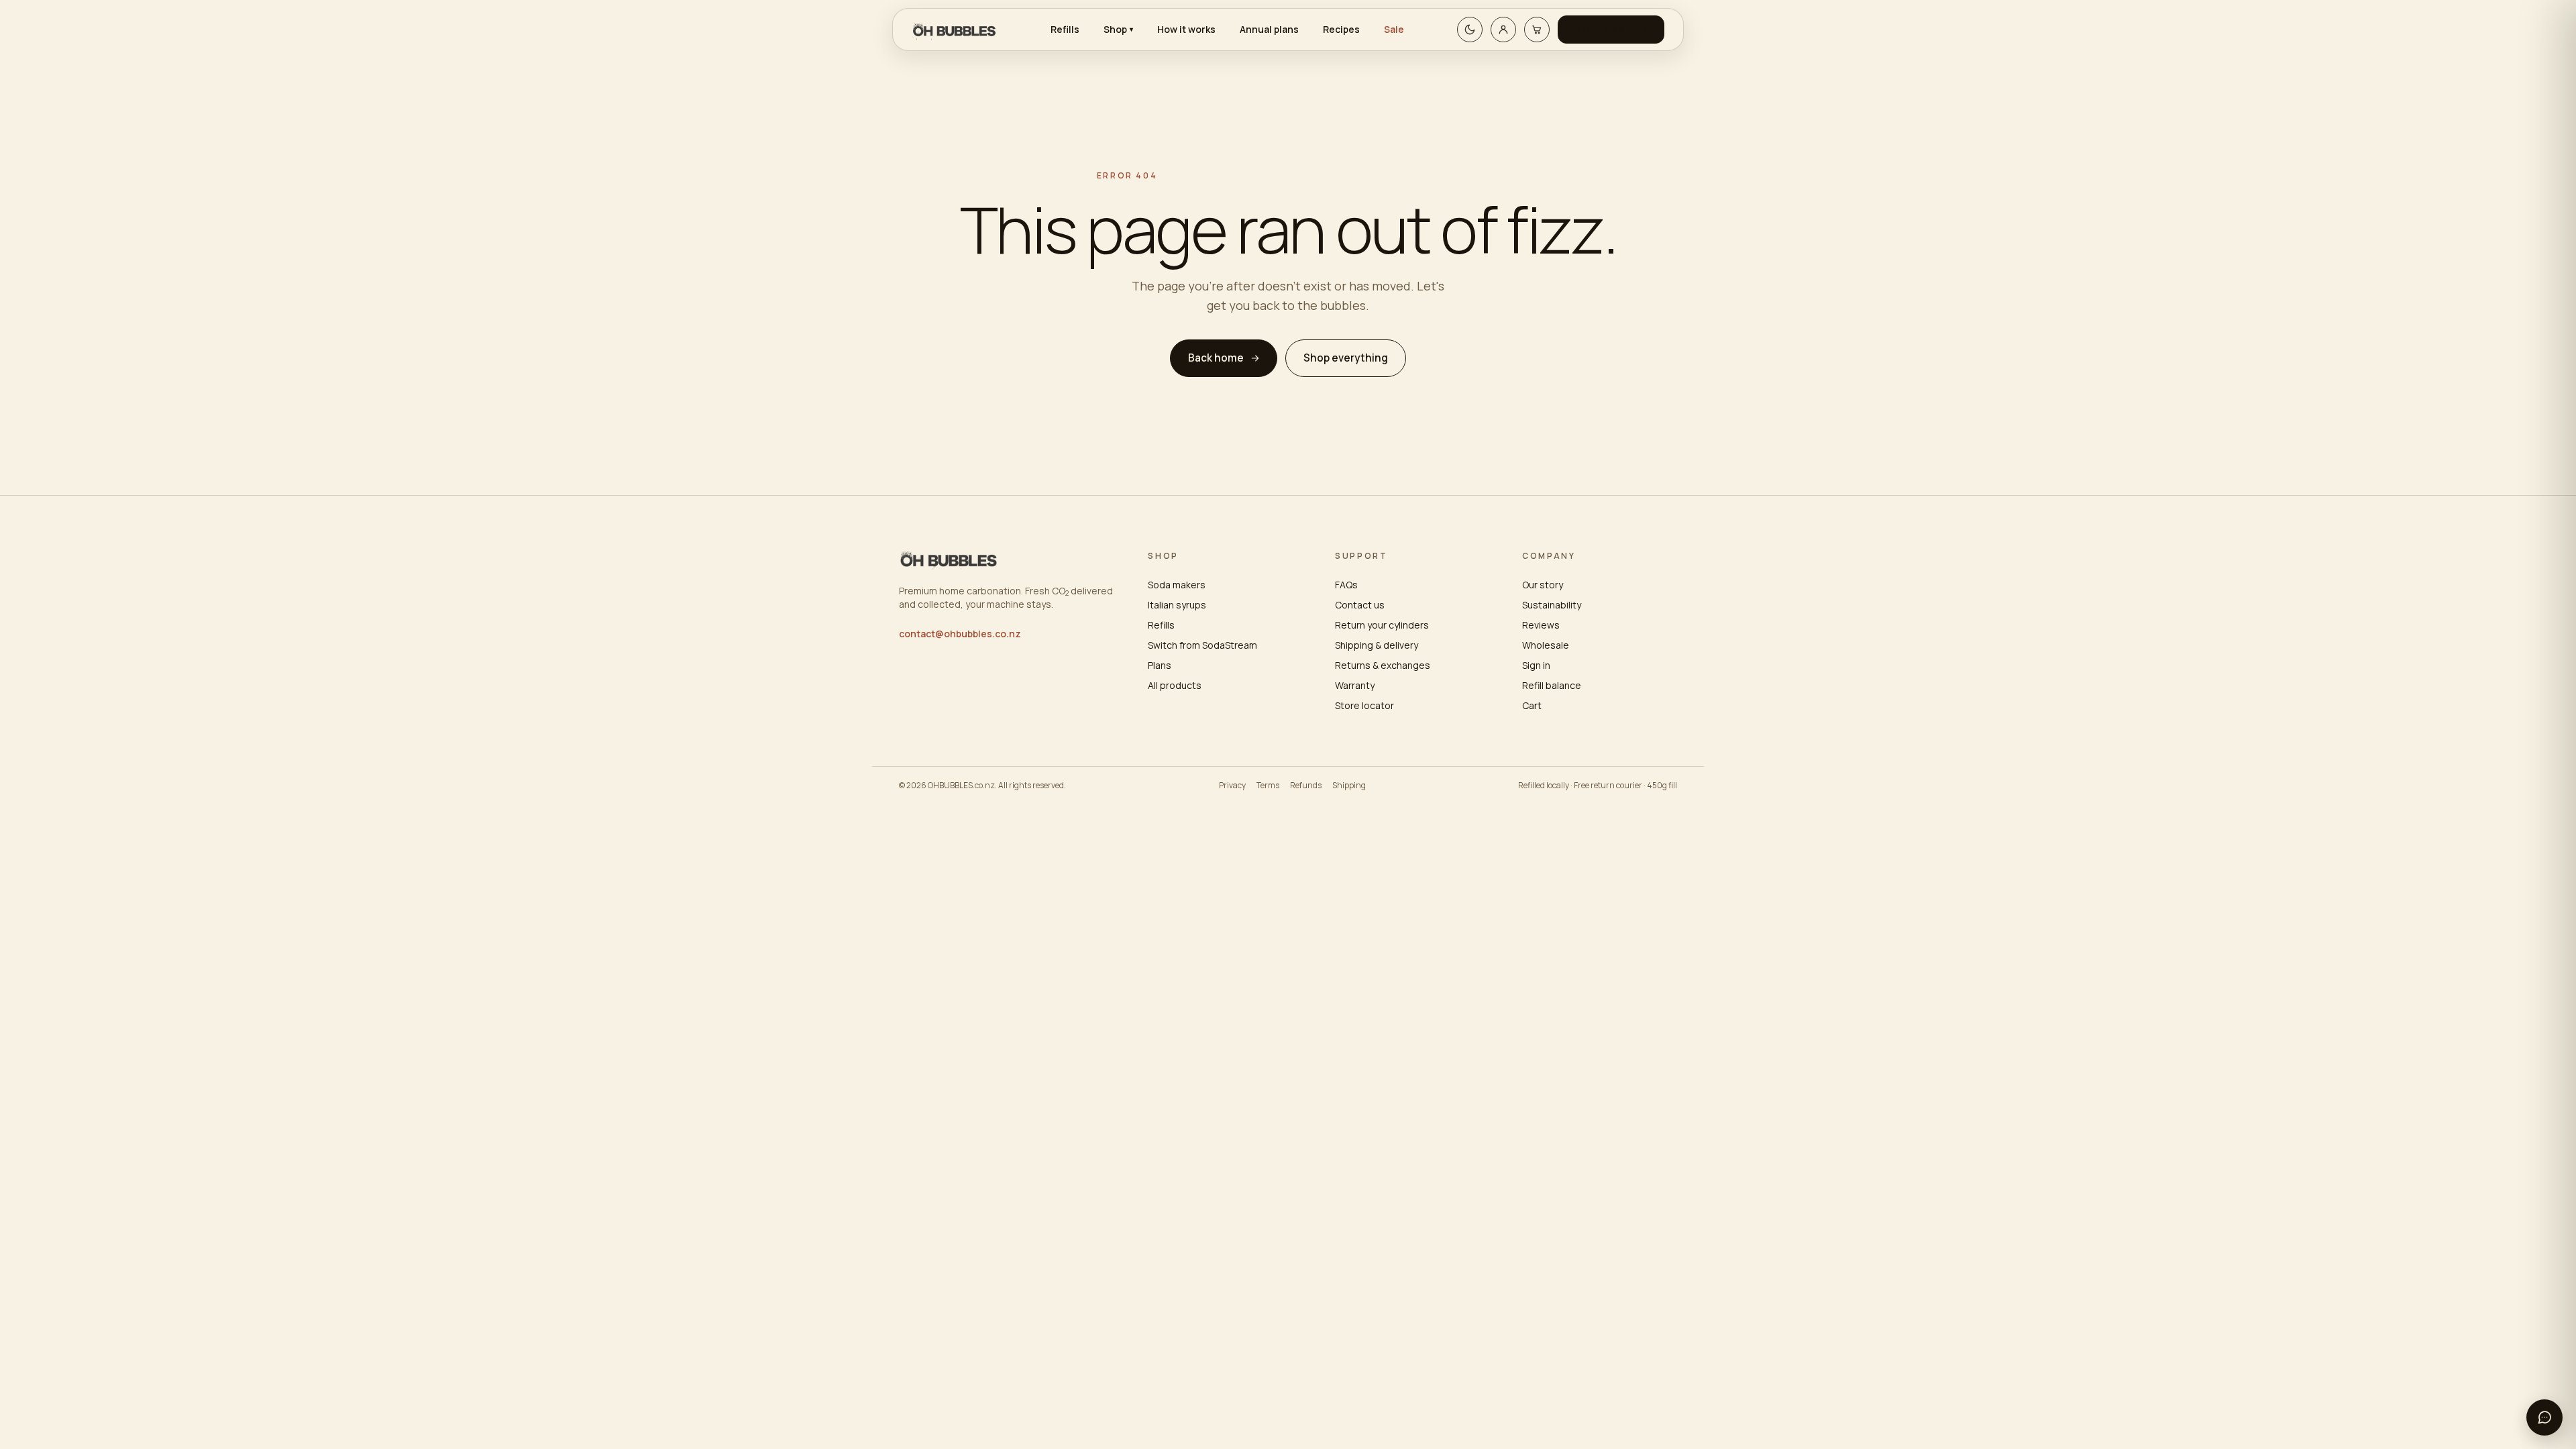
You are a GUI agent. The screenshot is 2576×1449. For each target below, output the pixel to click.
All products (1175, 685)
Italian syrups (1177, 605)
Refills (1065, 29)
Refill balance (1552, 685)
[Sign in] (1503, 30)
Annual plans (1269, 29)
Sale (1394, 29)
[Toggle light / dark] (1470, 30)
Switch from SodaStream (1202, 645)
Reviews (1541, 625)
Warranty (1355, 685)
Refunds (1306, 786)
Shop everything (1346, 358)
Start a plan (1603, 29)
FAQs (1346, 585)
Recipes (1341, 29)
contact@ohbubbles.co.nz (960, 634)
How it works (1186, 29)
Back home (1216, 358)
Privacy (1232, 786)
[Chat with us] (2544, 1417)
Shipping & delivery (1377, 645)
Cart (1532, 705)
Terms (1268, 786)
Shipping (1349, 786)
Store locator (1364, 705)
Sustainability (1552, 605)
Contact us (1360, 605)
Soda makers (1177, 585)
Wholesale (1546, 645)
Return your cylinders (1382, 625)
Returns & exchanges (1383, 665)
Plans (1160, 665)
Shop (1118, 29)
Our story (1543, 585)
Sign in (1536, 665)
